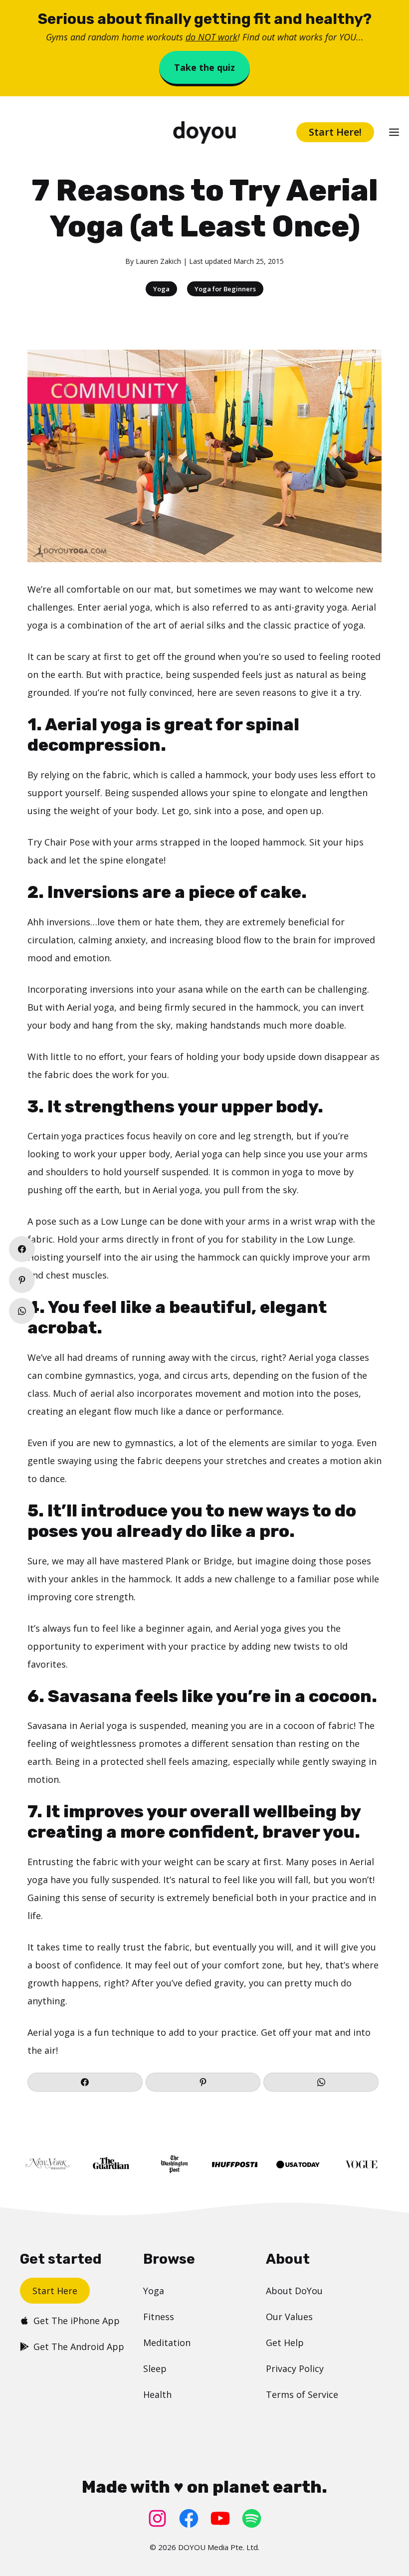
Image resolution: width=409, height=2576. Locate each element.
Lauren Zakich (158, 261)
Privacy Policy (295, 2368)
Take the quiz (204, 67)
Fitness (159, 2317)
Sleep (155, 2368)
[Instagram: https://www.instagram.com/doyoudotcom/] (157, 2518)
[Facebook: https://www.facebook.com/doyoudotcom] (189, 2518)
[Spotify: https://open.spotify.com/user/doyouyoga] (252, 2518)
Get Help (285, 2343)
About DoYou (294, 2291)
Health (157, 2394)
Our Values (289, 2317)
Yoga (161, 289)
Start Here (55, 2291)
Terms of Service (302, 2394)
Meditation (167, 2343)
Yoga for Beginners (225, 289)
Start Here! (335, 132)
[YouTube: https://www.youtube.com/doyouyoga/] (220, 2518)
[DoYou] (204, 132)
